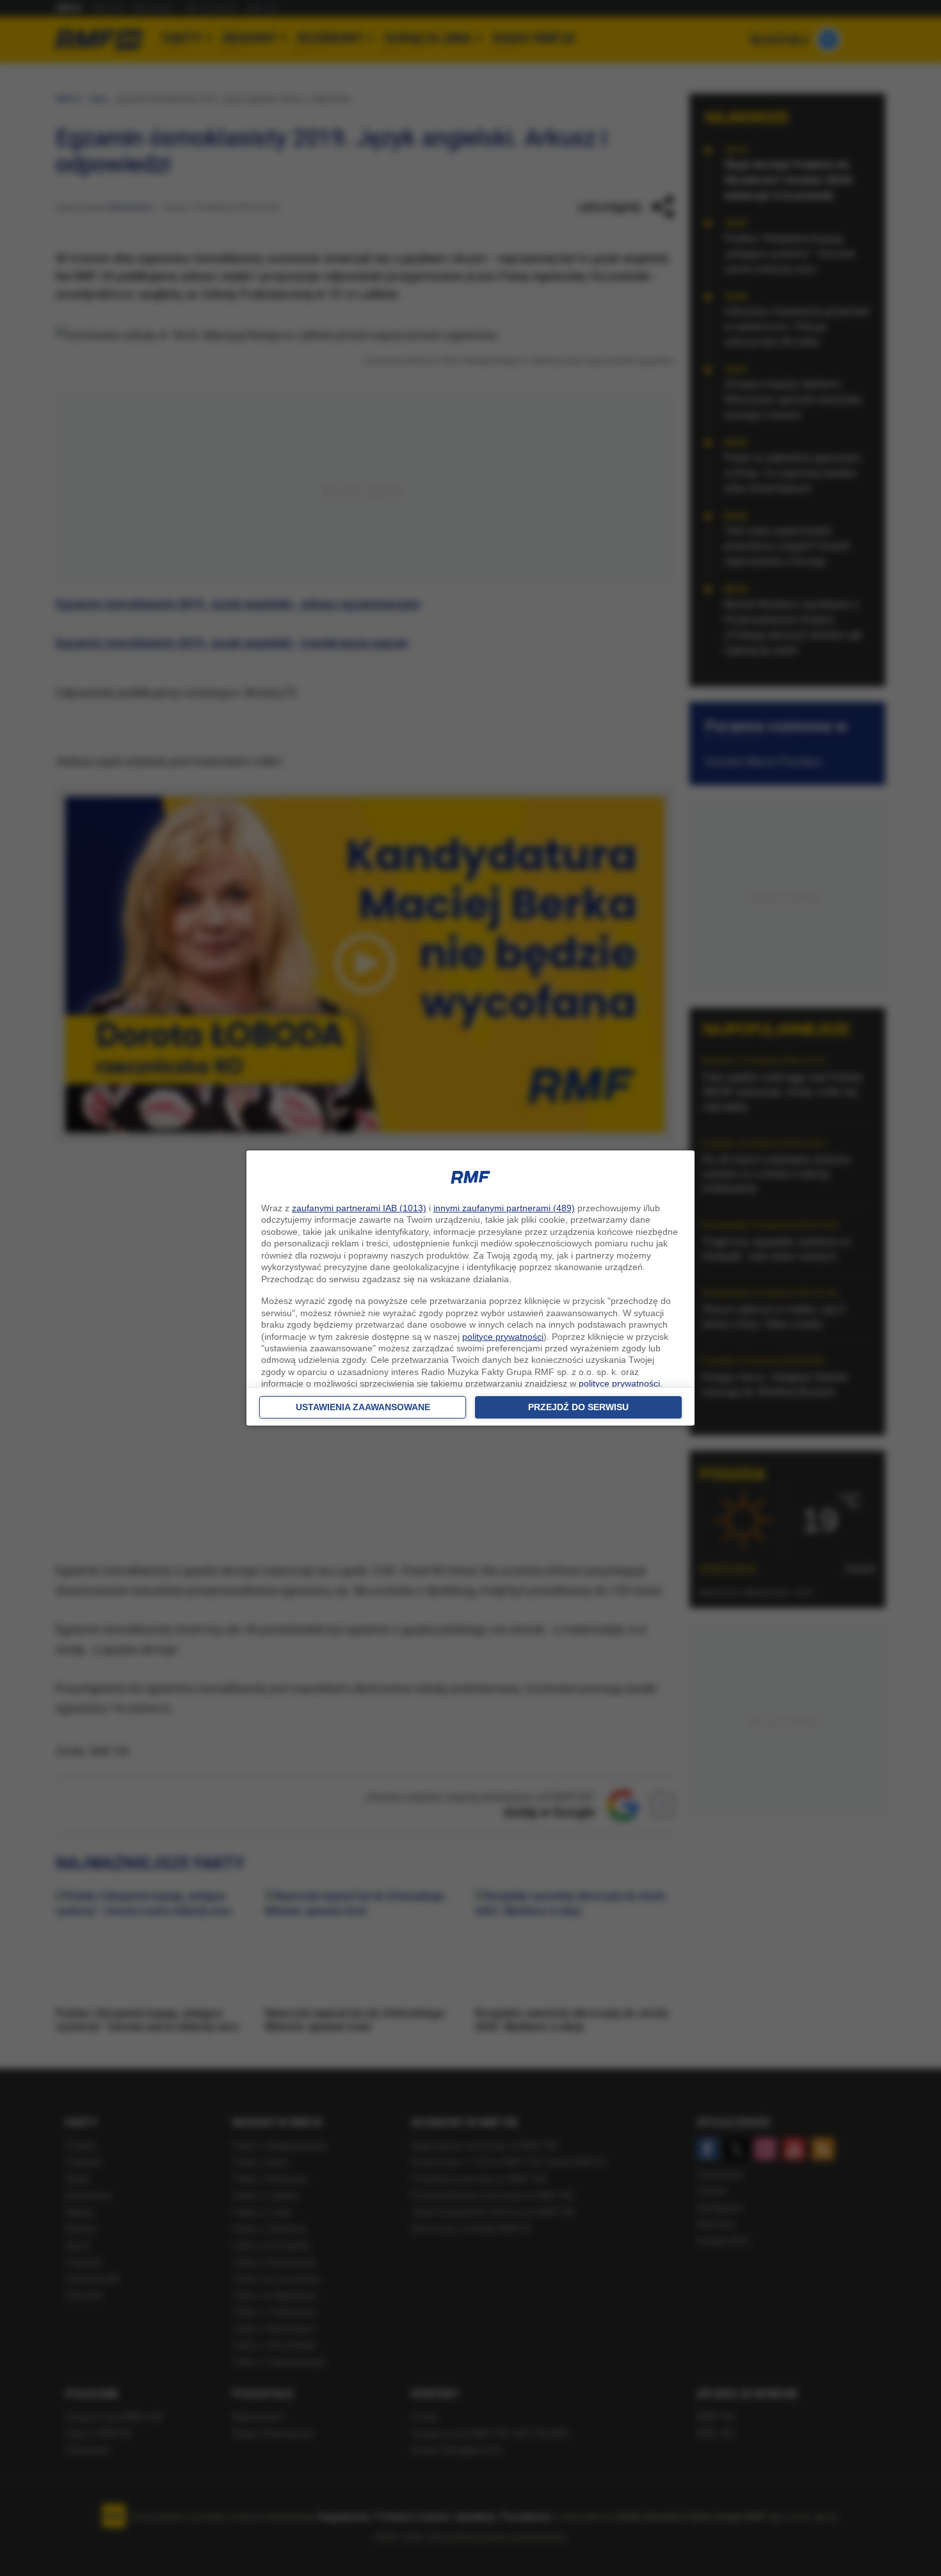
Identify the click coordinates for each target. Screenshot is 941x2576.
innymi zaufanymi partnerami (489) (504, 1208)
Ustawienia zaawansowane (363, 1407)
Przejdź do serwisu (578, 1407)
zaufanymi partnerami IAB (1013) (359, 1208)
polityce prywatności (503, 1337)
